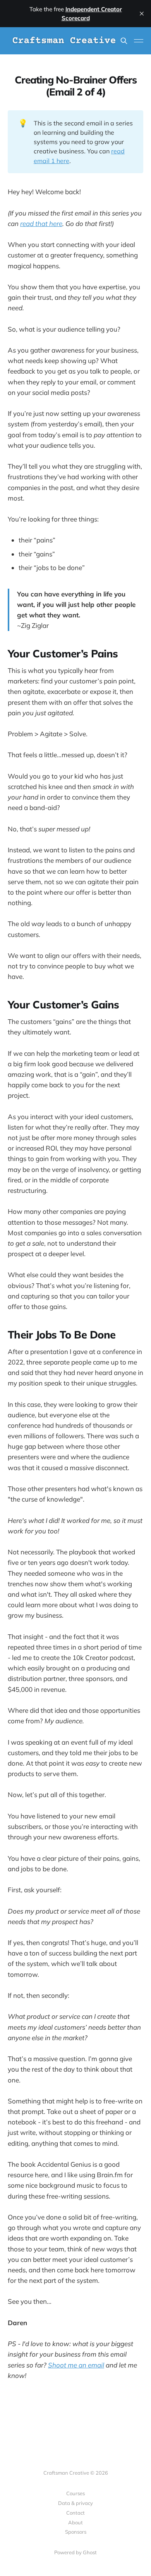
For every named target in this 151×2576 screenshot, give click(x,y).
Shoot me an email (76, 2365)
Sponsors (76, 2532)
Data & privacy (75, 2503)
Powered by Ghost (75, 2552)
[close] (142, 14)
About (75, 2522)
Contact (75, 2513)
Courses (75, 2493)
